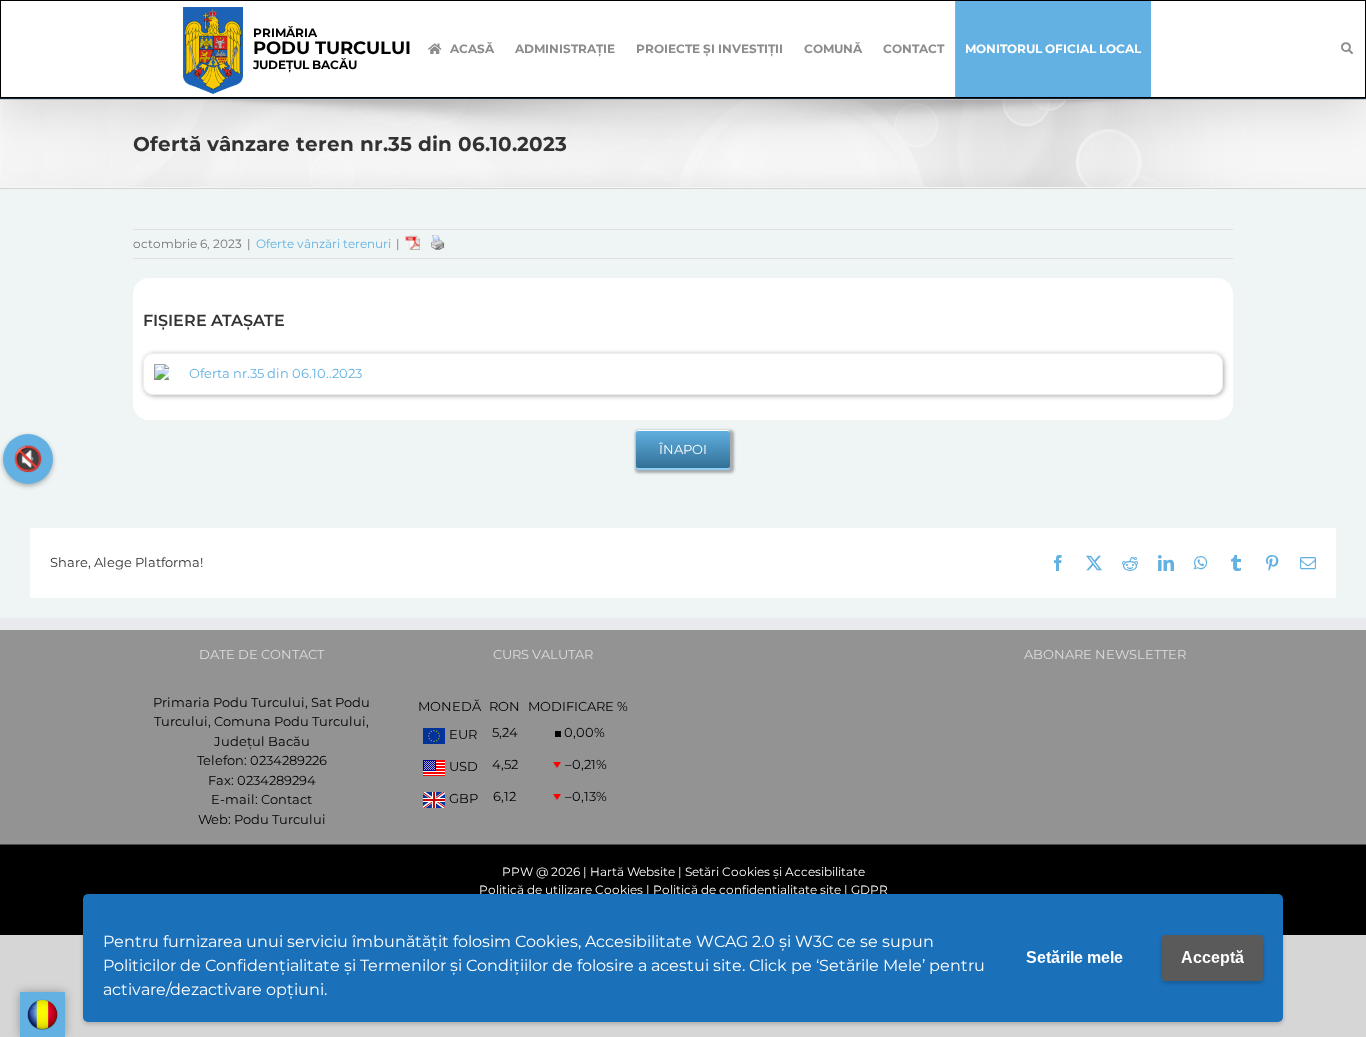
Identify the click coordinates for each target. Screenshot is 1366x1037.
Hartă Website (632, 871)
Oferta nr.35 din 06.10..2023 (275, 373)
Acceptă (1212, 957)
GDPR (869, 889)
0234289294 (276, 780)
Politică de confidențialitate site (747, 889)
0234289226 (288, 760)
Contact (286, 799)
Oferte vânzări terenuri (323, 243)
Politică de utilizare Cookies (561, 889)
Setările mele (1074, 957)
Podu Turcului (280, 819)
